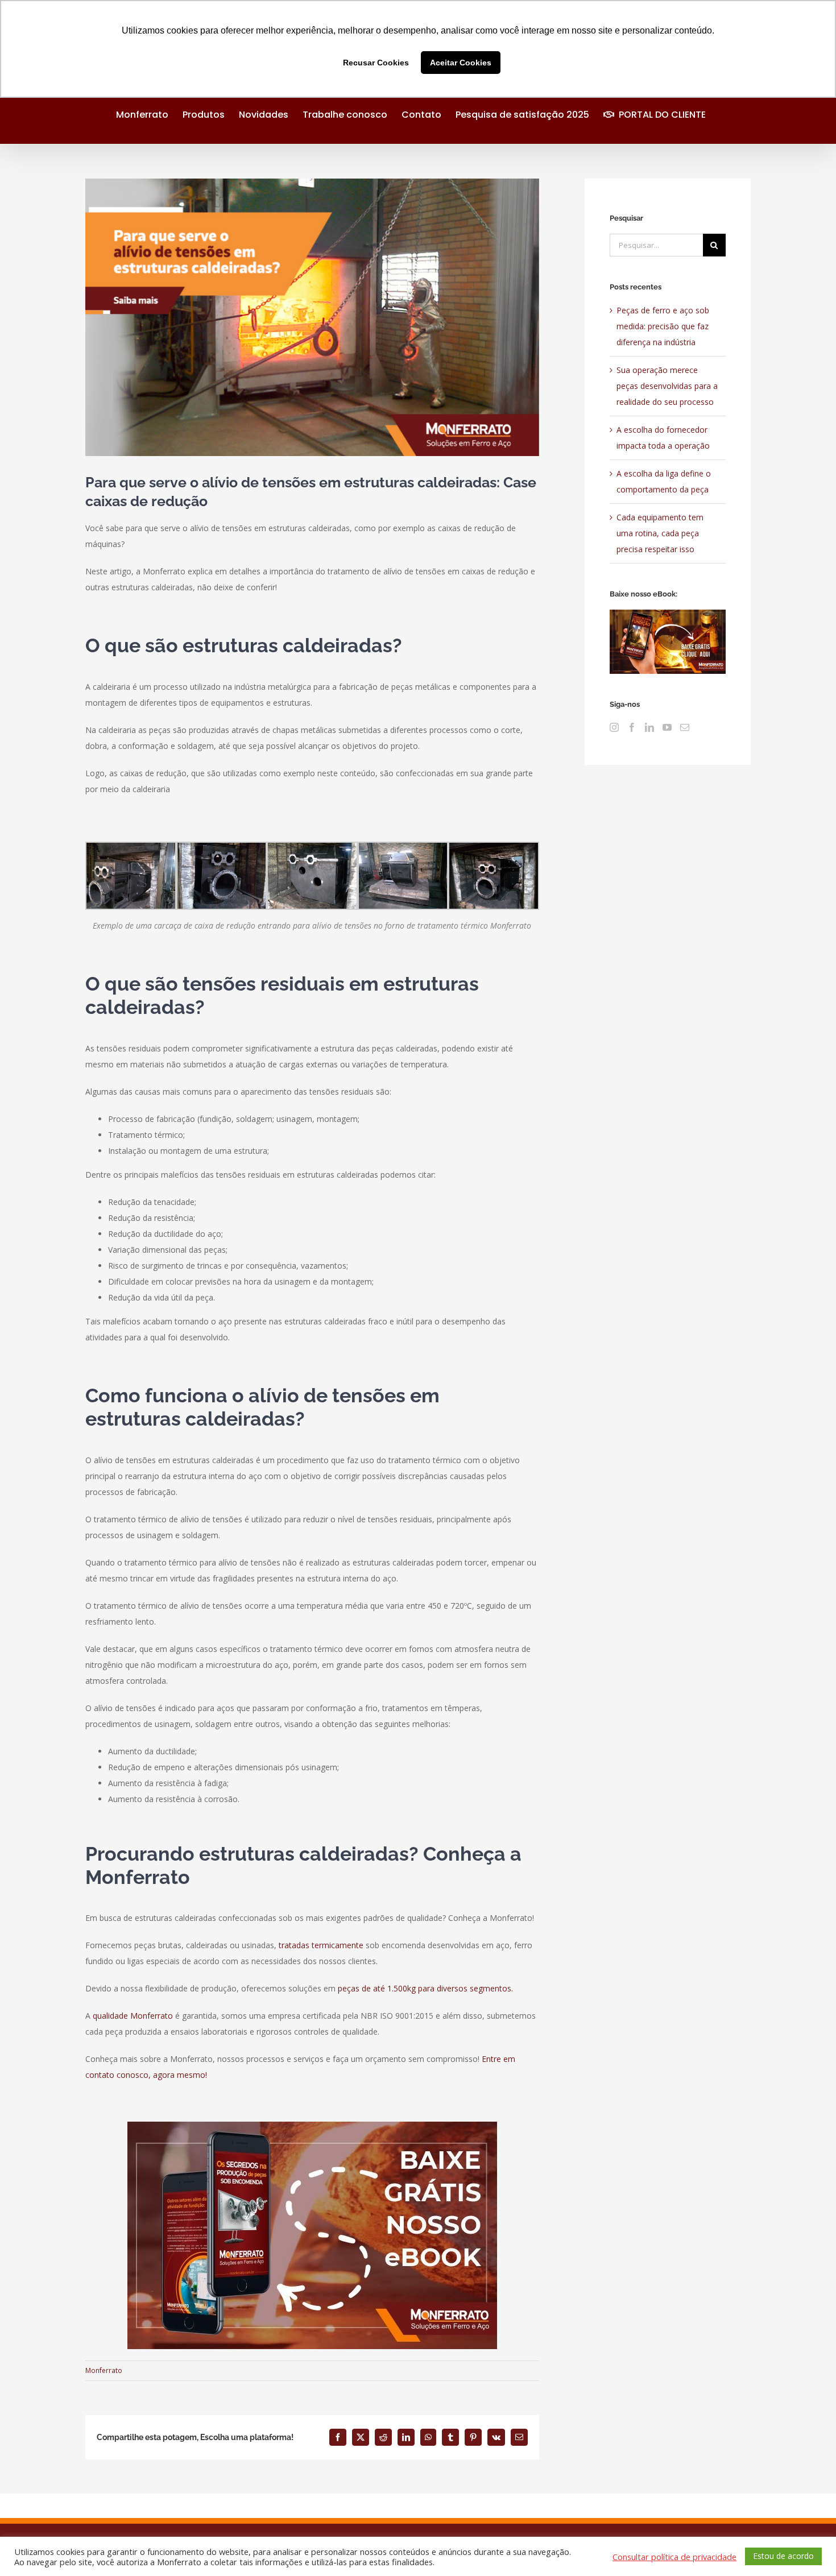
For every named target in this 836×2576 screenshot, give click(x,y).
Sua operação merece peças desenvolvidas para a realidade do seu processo (667, 386)
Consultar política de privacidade (674, 2557)
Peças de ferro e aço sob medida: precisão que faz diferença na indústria (663, 326)
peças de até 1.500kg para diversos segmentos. (425, 1988)
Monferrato (104, 2370)
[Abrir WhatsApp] (808, 2547)
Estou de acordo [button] (783, 2556)
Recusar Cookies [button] (376, 63)
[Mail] (685, 727)
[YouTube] (667, 727)
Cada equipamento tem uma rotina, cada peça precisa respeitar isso (660, 533)
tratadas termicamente (321, 1945)
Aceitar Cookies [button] (461, 63)
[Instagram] (614, 727)
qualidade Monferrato (133, 2016)
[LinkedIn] (649, 727)
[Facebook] (632, 727)
